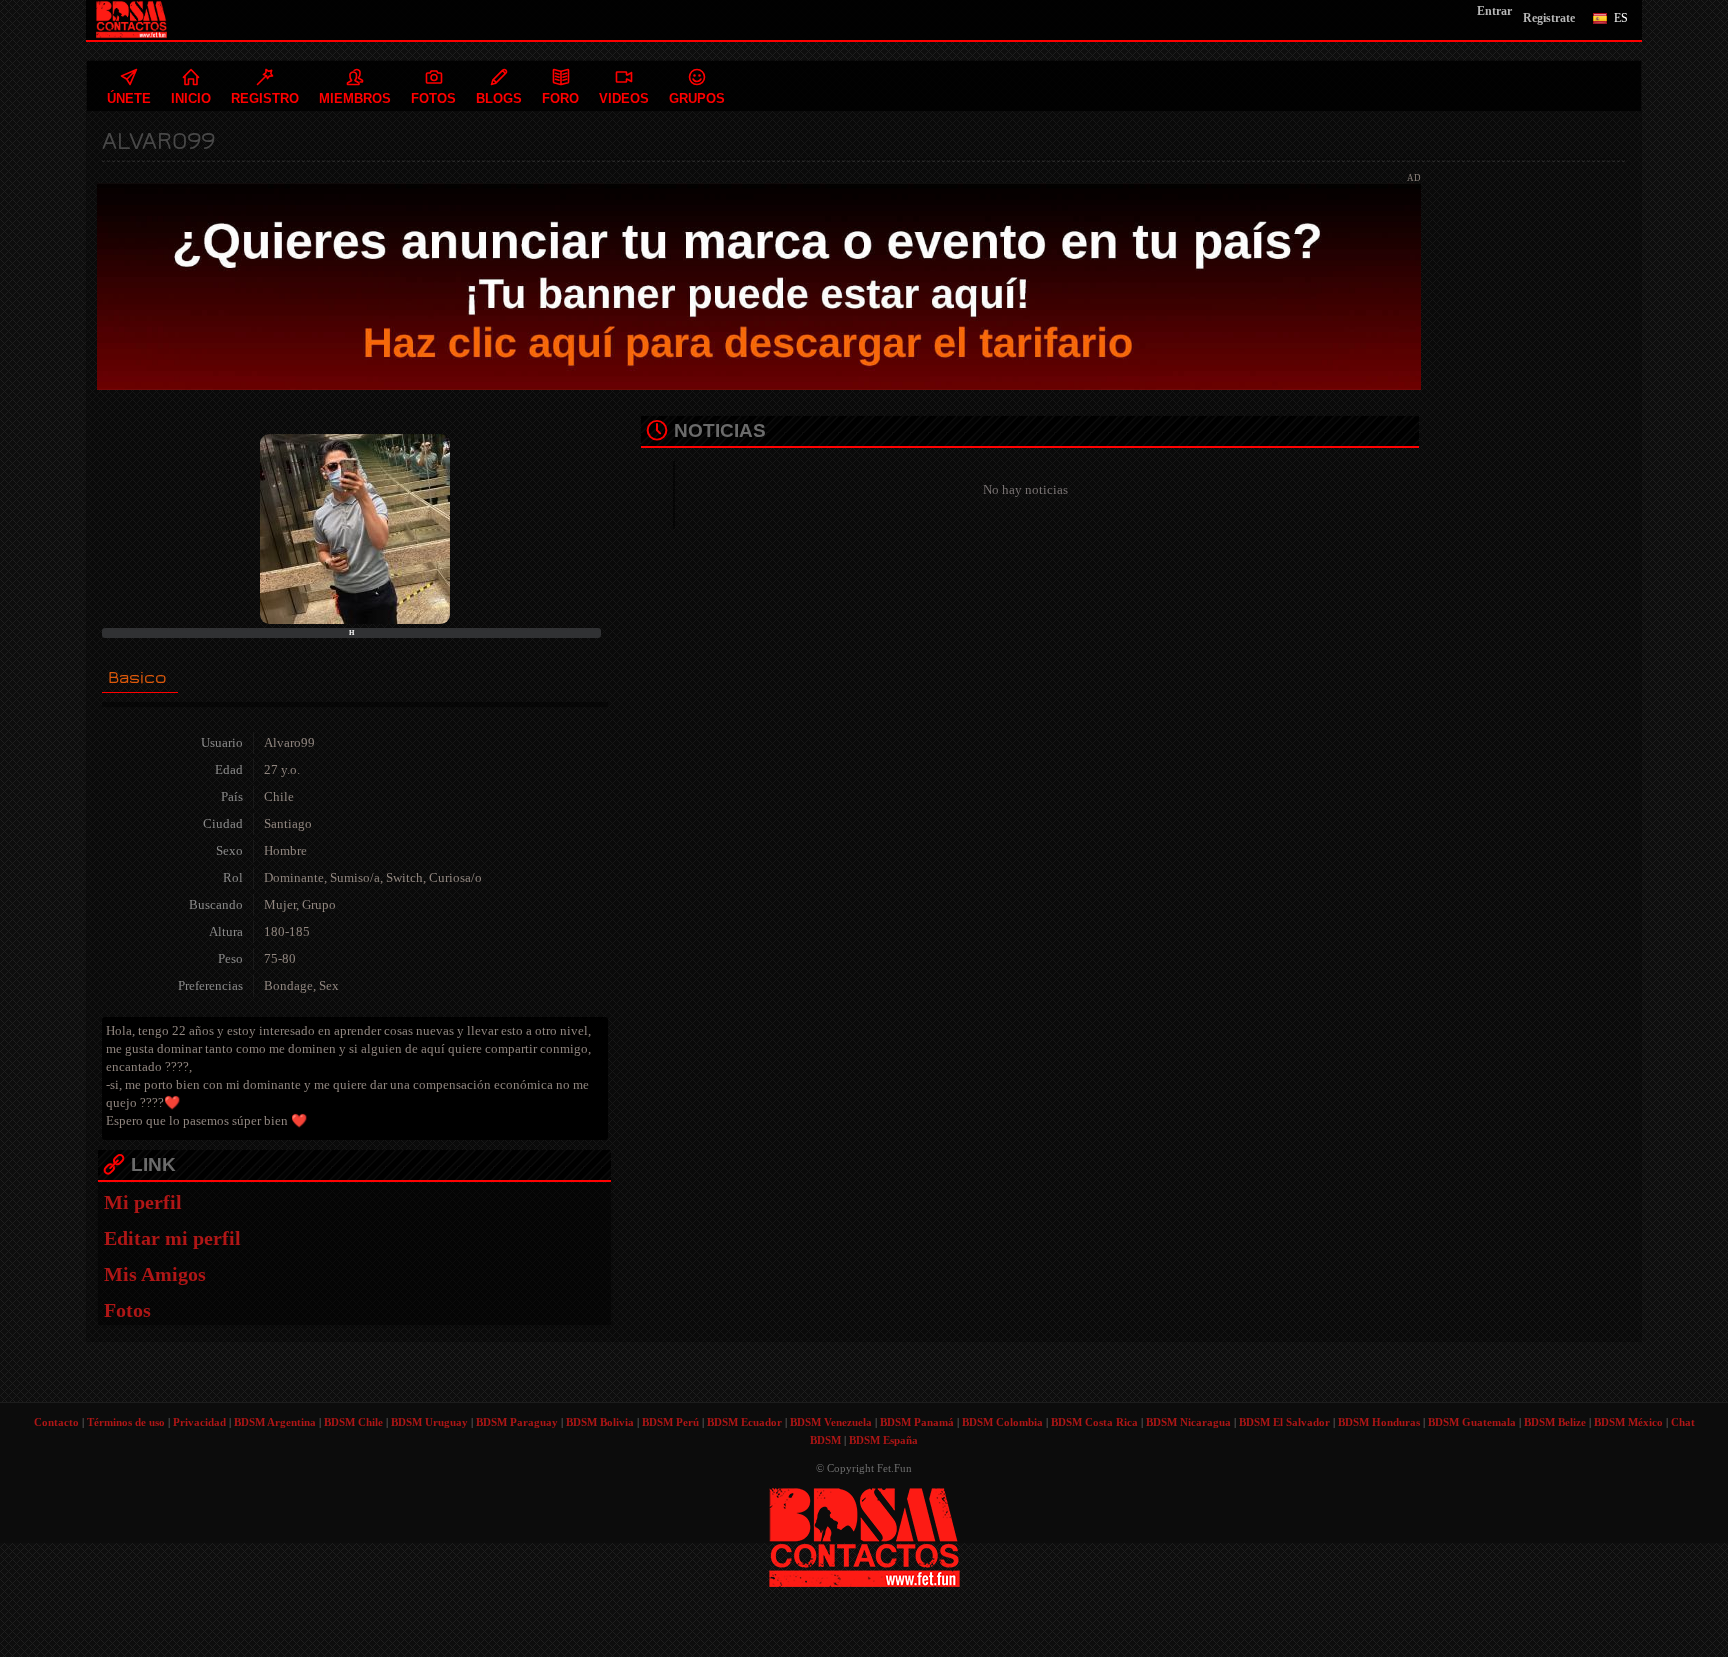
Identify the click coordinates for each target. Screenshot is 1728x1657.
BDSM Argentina (275, 1422)
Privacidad (199, 1422)
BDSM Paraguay (517, 1422)
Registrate (1549, 18)
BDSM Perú (670, 1422)
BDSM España (883, 1440)
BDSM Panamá (917, 1422)
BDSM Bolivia (600, 1422)
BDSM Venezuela (831, 1422)
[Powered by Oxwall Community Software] (864, 1535)
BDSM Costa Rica (1094, 1422)
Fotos (127, 1310)
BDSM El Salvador (1284, 1422)
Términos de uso (126, 1422)
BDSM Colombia (1002, 1422)
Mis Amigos (155, 1274)
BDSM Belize (1555, 1422)
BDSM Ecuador (744, 1422)
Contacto (56, 1422)
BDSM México (1628, 1422)
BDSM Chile (353, 1422)
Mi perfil (143, 1202)
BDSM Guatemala (1472, 1422)
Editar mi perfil (172, 1238)
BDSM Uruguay (429, 1422)
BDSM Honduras (1379, 1422)
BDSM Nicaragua (1188, 1422)
